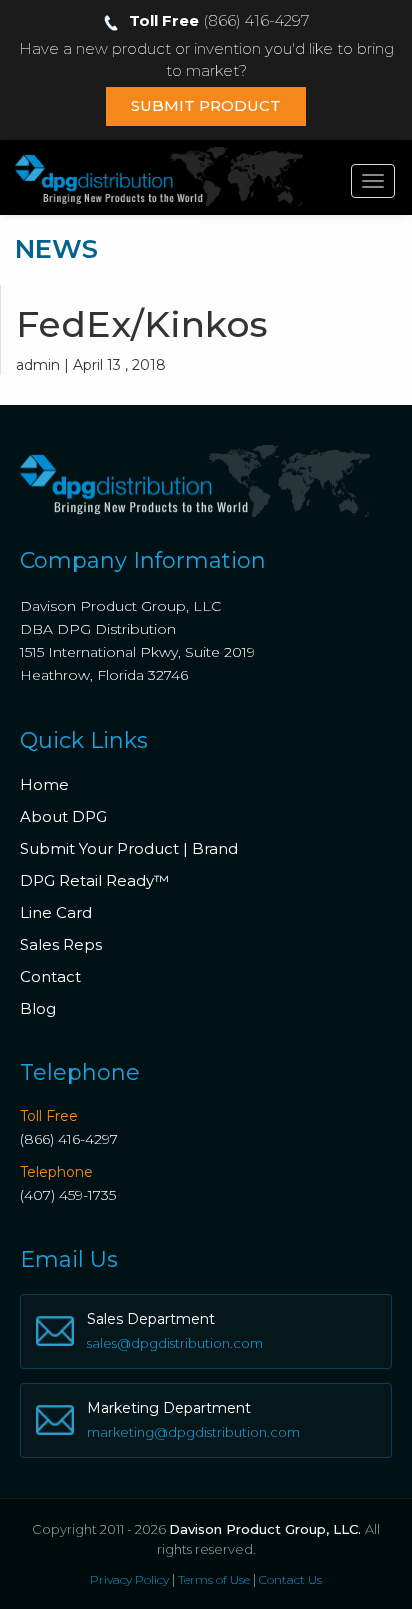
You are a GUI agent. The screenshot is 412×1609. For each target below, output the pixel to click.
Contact (50, 976)
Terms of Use (214, 1579)
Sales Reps (61, 944)
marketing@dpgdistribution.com (193, 1432)
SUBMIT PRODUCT (206, 105)
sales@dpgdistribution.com (175, 1343)
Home (44, 784)
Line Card (56, 912)
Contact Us (290, 1579)
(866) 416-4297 (69, 1139)
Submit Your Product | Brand (129, 848)
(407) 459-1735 (68, 1195)
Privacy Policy (129, 1579)
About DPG (63, 816)
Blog (38, 1008)
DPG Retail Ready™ (94, 880)
